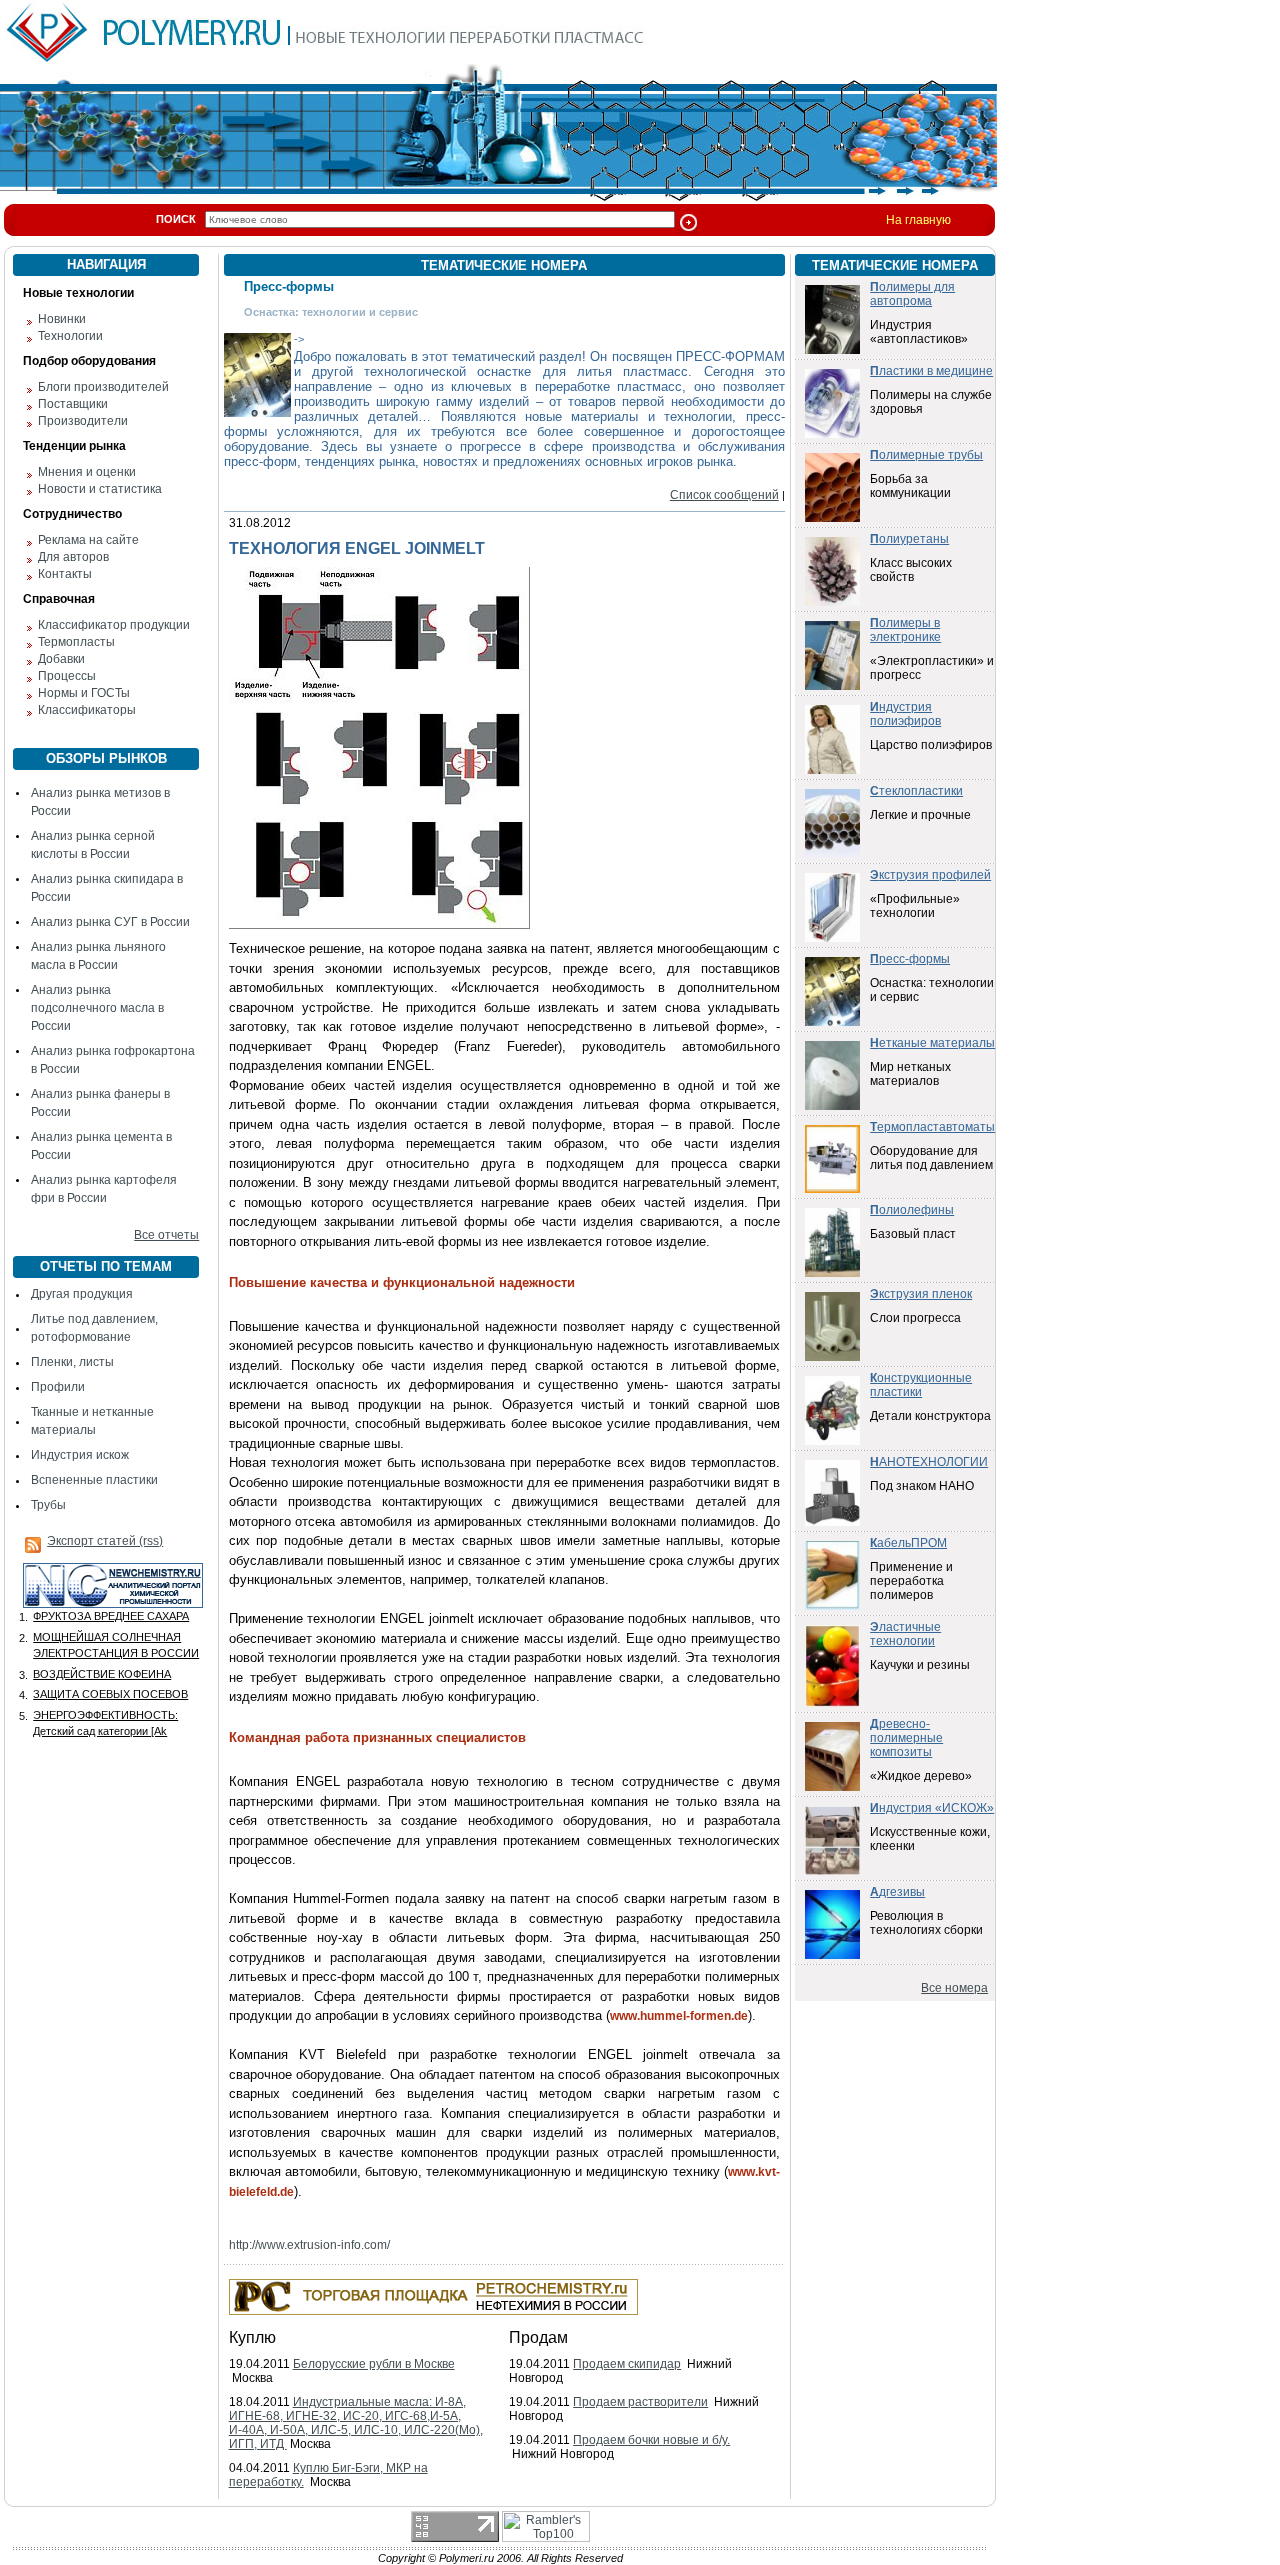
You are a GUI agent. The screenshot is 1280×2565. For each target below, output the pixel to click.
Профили (58, 1387)
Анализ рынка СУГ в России (110, 922)
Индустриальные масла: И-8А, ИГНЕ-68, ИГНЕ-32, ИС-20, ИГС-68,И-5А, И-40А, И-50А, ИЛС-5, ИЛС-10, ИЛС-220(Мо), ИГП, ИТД (356, 2423)
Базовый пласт (913, 1234)
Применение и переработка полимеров (911, 1581)
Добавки (61, 659)
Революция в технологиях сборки (926, 1923)
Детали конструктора (930, 1416)
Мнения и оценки (87, 472)
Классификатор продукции (114, 625)
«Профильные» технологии (915, 906)
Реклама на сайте (88, 540)
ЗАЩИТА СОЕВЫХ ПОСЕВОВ (110, 1694)
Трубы (48, 1505)
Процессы (67, 676)
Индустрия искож (80, 1455)
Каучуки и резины (920, 1665)
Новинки (62, 319)
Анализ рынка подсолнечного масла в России (97, 1008)
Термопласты (76, 642)
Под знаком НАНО (922, 1486)
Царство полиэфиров (931, 745)
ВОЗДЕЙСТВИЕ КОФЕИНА (102, 1674)
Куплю (252, 2337)
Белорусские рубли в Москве (374, 2364)
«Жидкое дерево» (921, 1776)
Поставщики (73, 404)
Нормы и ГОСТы (84, 693)
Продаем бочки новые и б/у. (651, 2440)
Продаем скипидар (627, 2364)
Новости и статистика (100, 489)
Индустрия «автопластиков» (919, 332)
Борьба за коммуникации (910, 486)
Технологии (70, 336)
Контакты (65, 574)
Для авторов (73, 557)
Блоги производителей (103, 387)
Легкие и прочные (920, 815)
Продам (538, 2337)
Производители (83, 421)
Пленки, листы (72, 1362)
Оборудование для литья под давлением (931, 1158)
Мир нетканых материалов (910, 1074)
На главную (918, 220)
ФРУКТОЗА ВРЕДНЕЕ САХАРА (111, 1616)
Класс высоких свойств (911, 570)
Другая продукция (82, 1294)
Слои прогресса (915, 1318)
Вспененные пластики (94, 1480)
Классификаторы (87, 710)
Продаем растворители (640, 2402)
